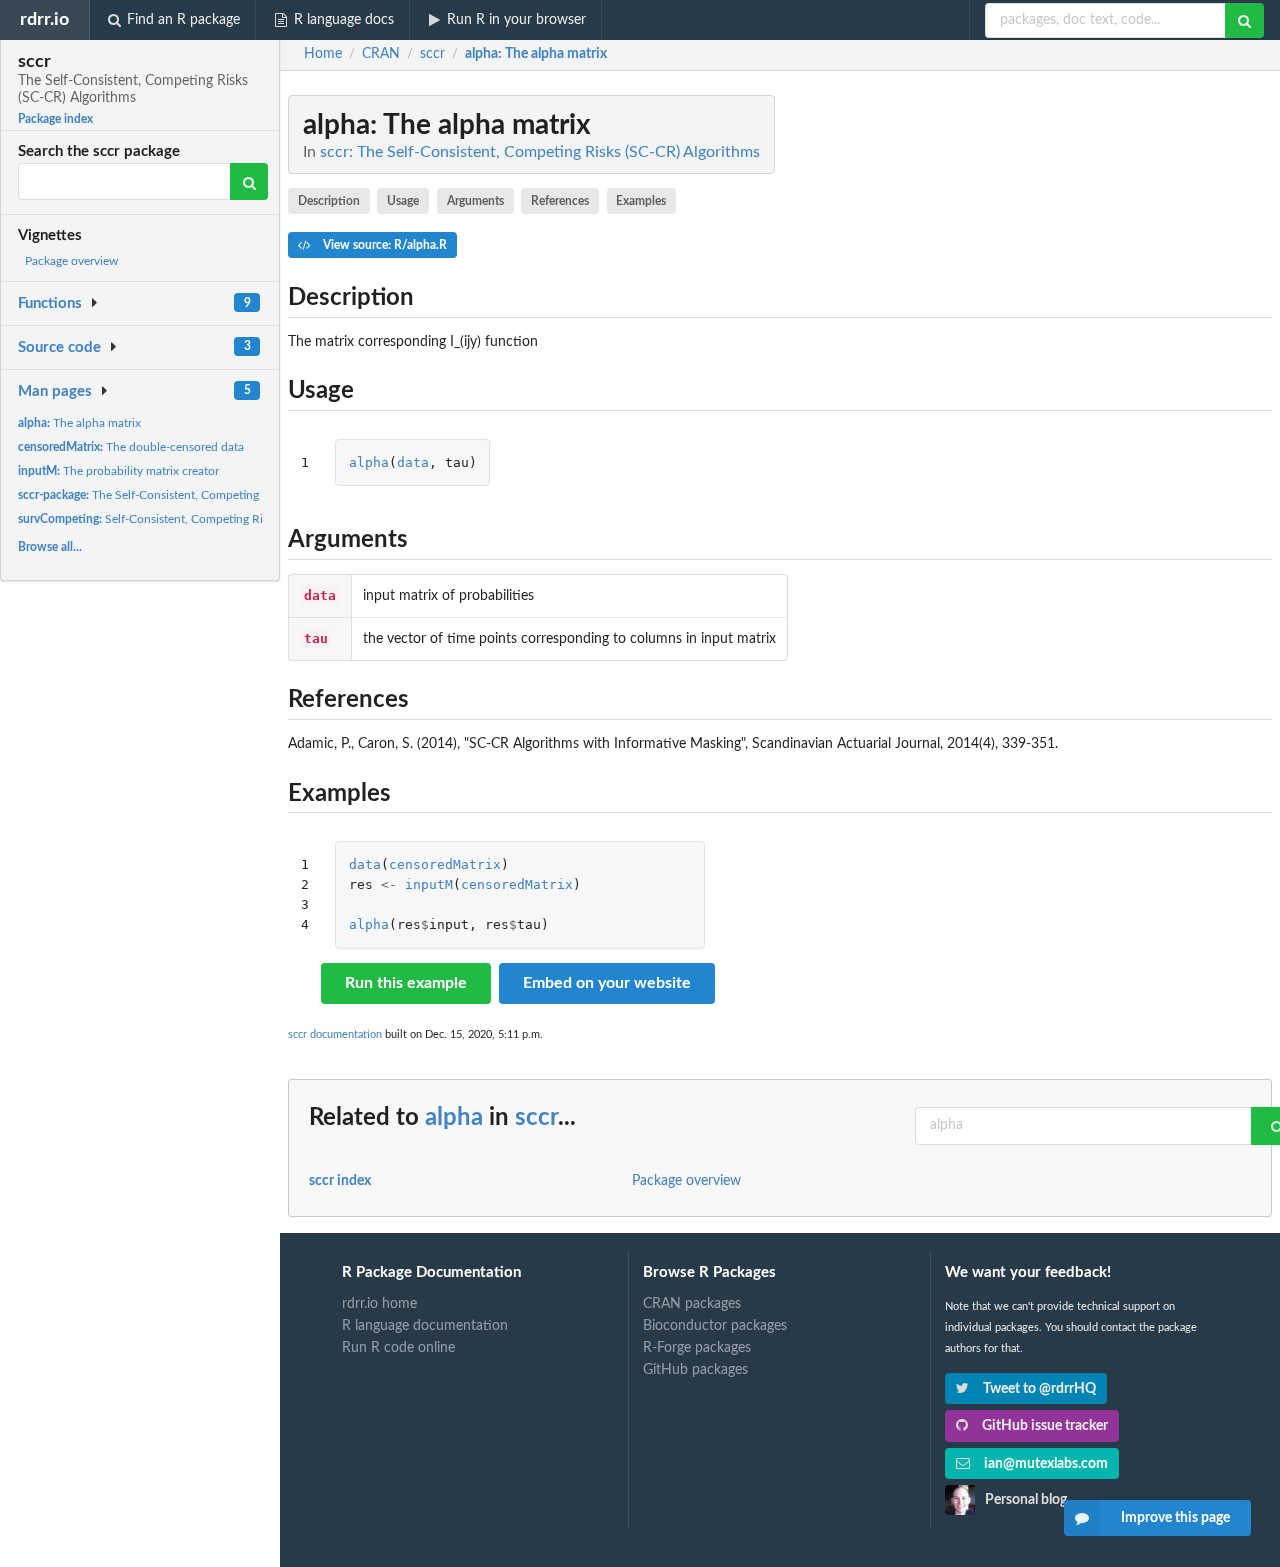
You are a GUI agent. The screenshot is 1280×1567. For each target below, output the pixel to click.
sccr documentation (335, 1034)
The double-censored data (131, 447)
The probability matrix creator (118, 471)
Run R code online (398, 1348)
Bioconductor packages (715, 1326)
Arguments (475, 201)
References (560, 201)
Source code (59, 347)
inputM (429, 884)
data (413, 462)
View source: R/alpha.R (383, 245)
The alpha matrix (79, 423)
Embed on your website (607, 983)
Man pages (55, 391)
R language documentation (425, 1326)
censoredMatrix (445, 864)
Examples (641, 201)
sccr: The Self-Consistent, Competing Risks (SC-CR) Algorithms (540, 152)
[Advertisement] (1122, 395)
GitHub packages (695, 1370)
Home (323, 54)
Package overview (71, 261)
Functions (50, 303)
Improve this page (1175, 1518)
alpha (369, 462)
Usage (403, 201)
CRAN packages (692, 1304)
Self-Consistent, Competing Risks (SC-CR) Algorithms (200, 519)
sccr (536, 1118)
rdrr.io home (379, 1304)
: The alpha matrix (536, 54)
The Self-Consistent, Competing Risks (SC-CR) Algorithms (205, 495)
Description (329, 201)
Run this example (406, 983)
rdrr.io (44, 19)
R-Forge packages (697, 1348)
